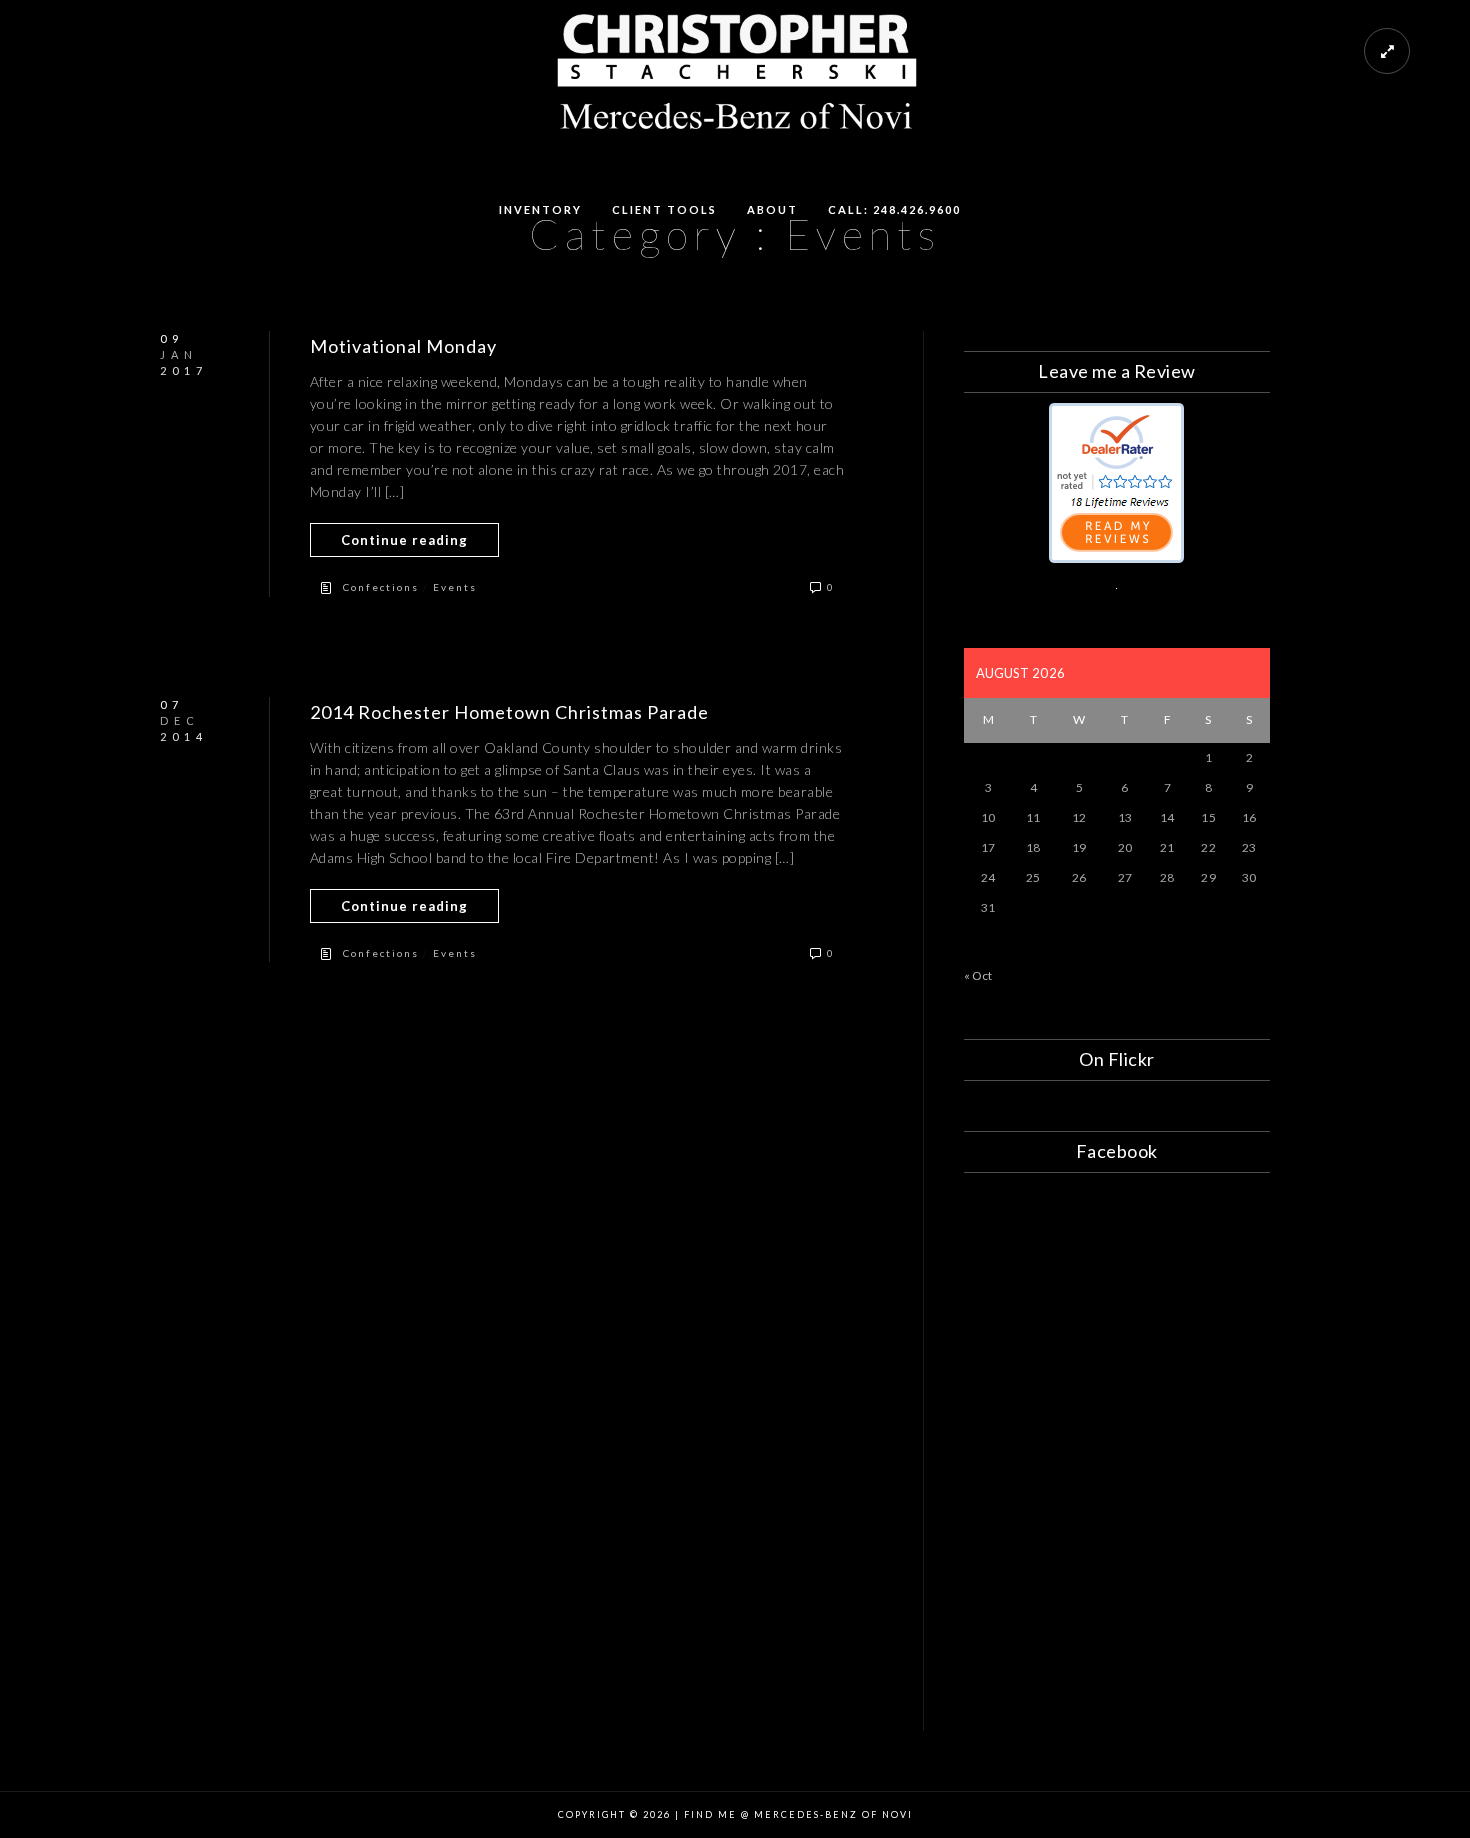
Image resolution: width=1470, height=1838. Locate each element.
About (772, 209)
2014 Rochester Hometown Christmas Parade (509, 712)
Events (455, 587)
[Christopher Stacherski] (1116, 558)
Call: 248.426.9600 (894, 209)
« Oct (978, 975)
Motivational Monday (403, 346)
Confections (381, 587)
